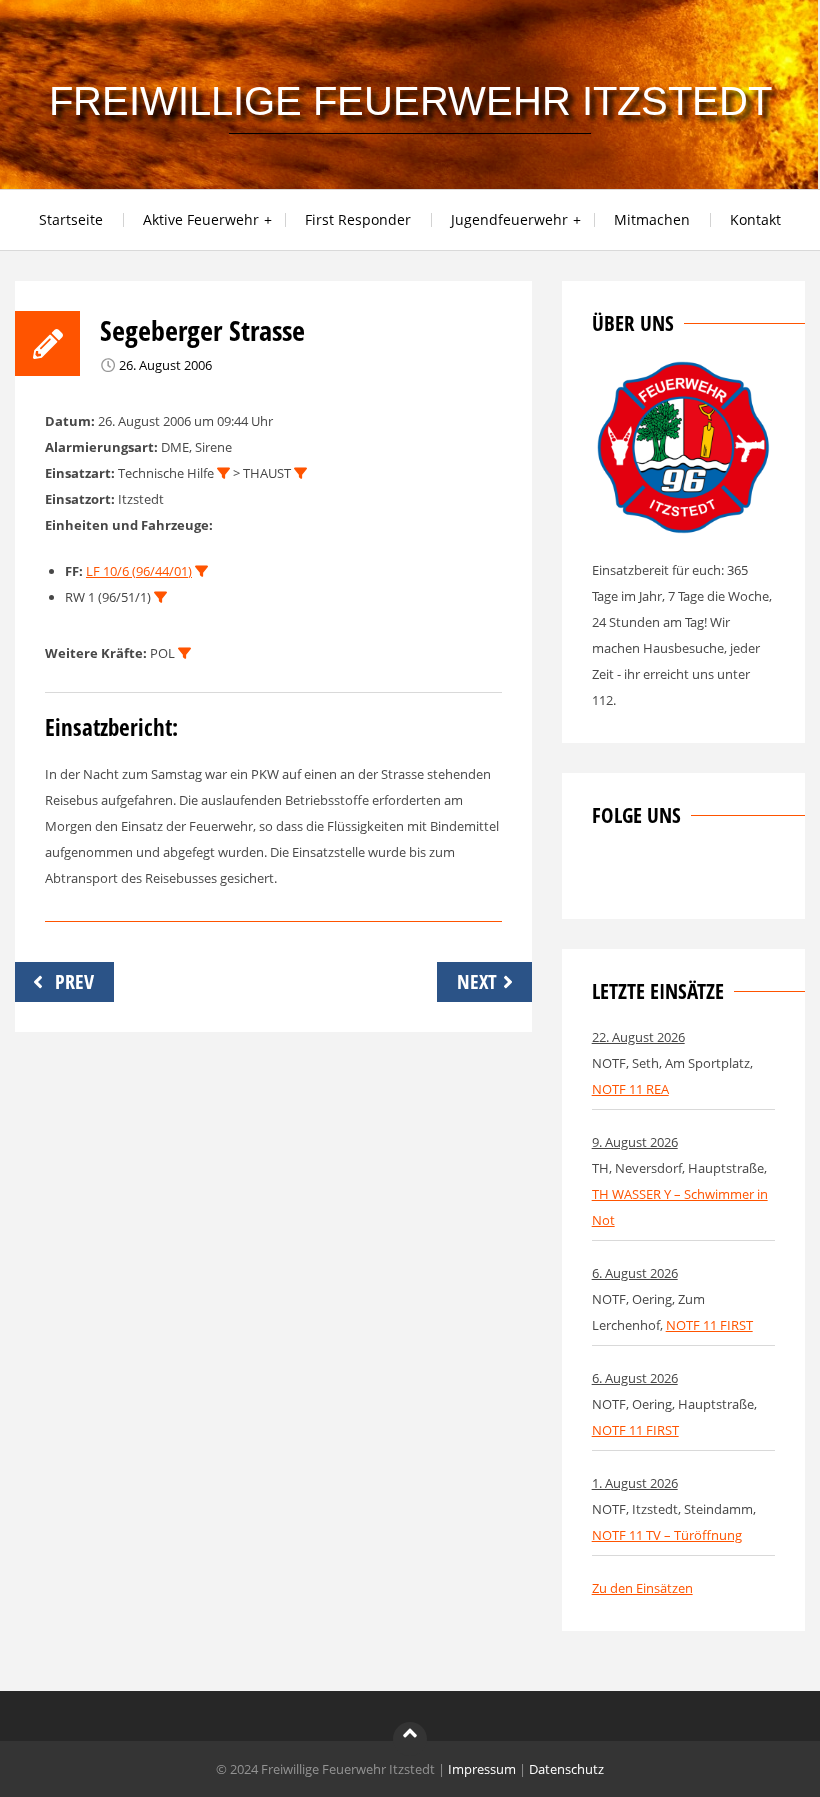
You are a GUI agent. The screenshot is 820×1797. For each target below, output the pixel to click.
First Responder (358, 219)
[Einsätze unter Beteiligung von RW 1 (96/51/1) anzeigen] (160, 597)
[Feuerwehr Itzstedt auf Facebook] (607, 876)
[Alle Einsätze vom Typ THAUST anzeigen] (300, 473)
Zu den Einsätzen (642, 1588)
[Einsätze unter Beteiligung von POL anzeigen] (184, 653)
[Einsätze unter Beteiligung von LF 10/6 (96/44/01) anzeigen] (201, 571)
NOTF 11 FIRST (709, 1325)
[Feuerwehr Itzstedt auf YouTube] (706, 876)
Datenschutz (566, 1769)
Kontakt (755, 219)
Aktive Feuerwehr (201, 219)
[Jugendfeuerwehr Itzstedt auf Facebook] (673, 876)
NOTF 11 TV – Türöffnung (667, 1535)
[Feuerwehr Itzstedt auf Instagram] (640, 876)
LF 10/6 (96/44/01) (139, 571)
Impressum (482, 1769)
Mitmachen (652, 219)
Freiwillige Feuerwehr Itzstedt (410, 101)
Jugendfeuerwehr (509, 219)
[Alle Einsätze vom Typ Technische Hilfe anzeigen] (223, 473)
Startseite (71, 219)
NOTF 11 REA (630, 1089)
